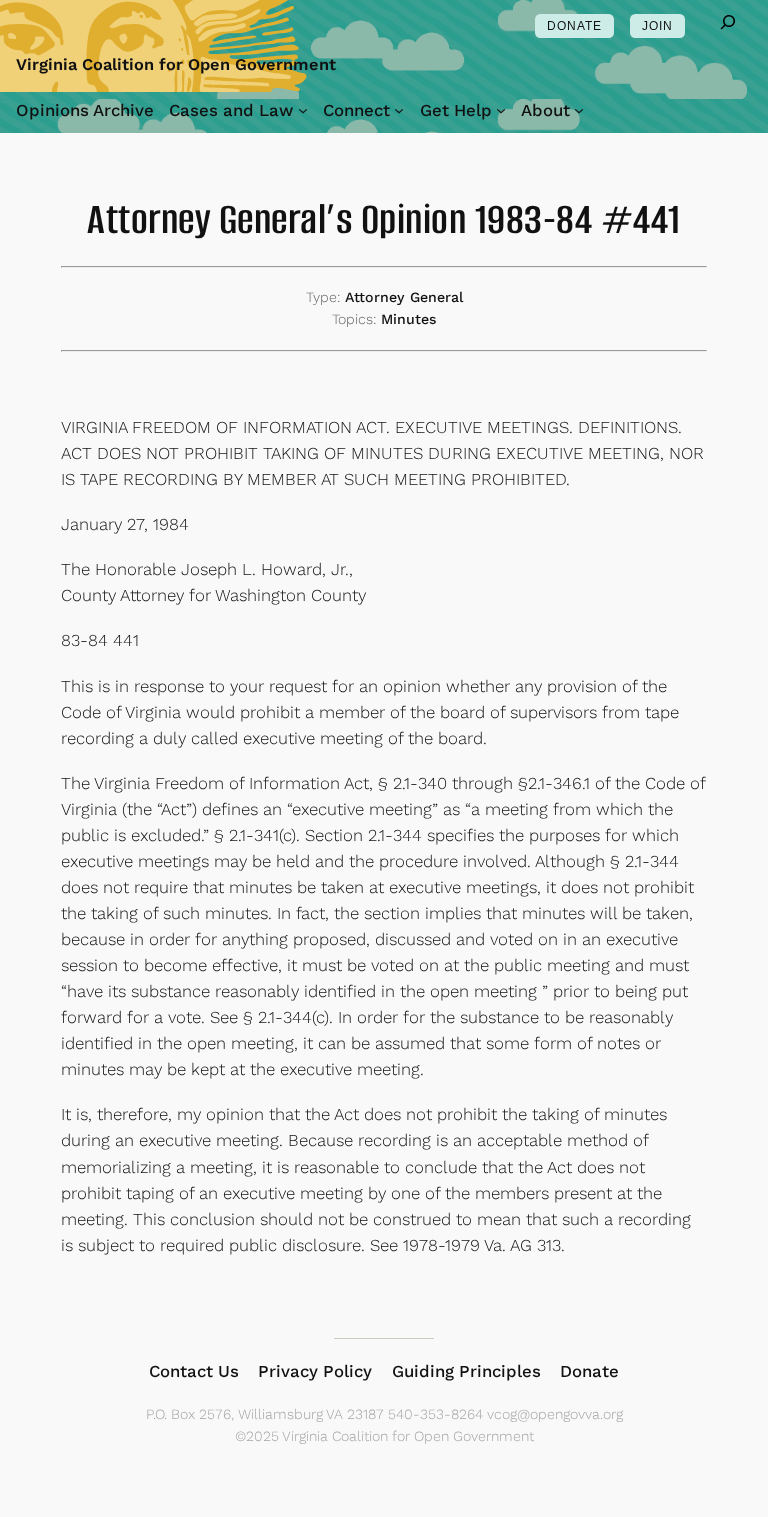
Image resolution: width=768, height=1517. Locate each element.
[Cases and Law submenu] (303, 110)
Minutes (409, 319)
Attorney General (404, 297)
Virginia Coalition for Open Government (176, 64)
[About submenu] (579, 110)
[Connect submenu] (399, 110)
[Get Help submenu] (501, 110)
